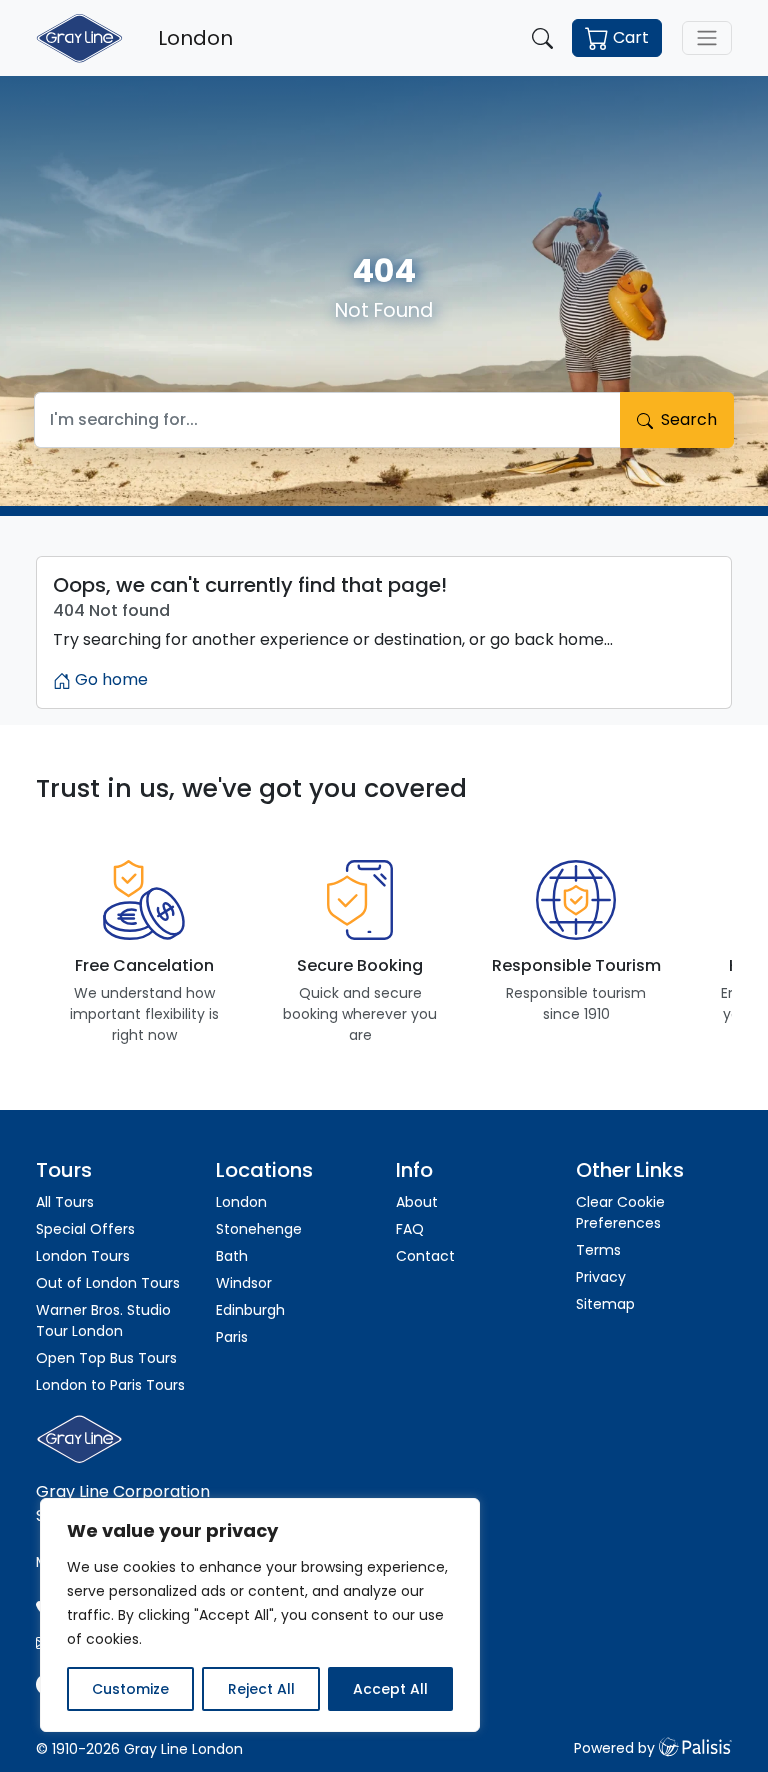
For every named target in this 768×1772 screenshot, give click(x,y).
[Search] (542, 38)
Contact (425, 1256)
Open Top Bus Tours (106, 1358)
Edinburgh (250, 1310)
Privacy (601, 1277)
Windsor (244, 1283)
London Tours (83, 1256)
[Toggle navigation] (707, 38)
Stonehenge (259, 1229)
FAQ (410, 1229)
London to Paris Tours (110, 1385)
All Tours (65, 1202)
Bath (232, 1256)
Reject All (261, 1689)
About (417, 1202)
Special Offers (85, 1229)
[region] (260, 1615)
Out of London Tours (108, 1283)
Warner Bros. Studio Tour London (103, 1320)
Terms (598, 1250)
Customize (130, 1689)
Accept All (390, 1689)
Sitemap (605, 1304)
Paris (232, 1337)
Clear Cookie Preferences (620, 1212)
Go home (109, 679)
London (241, 1202)
